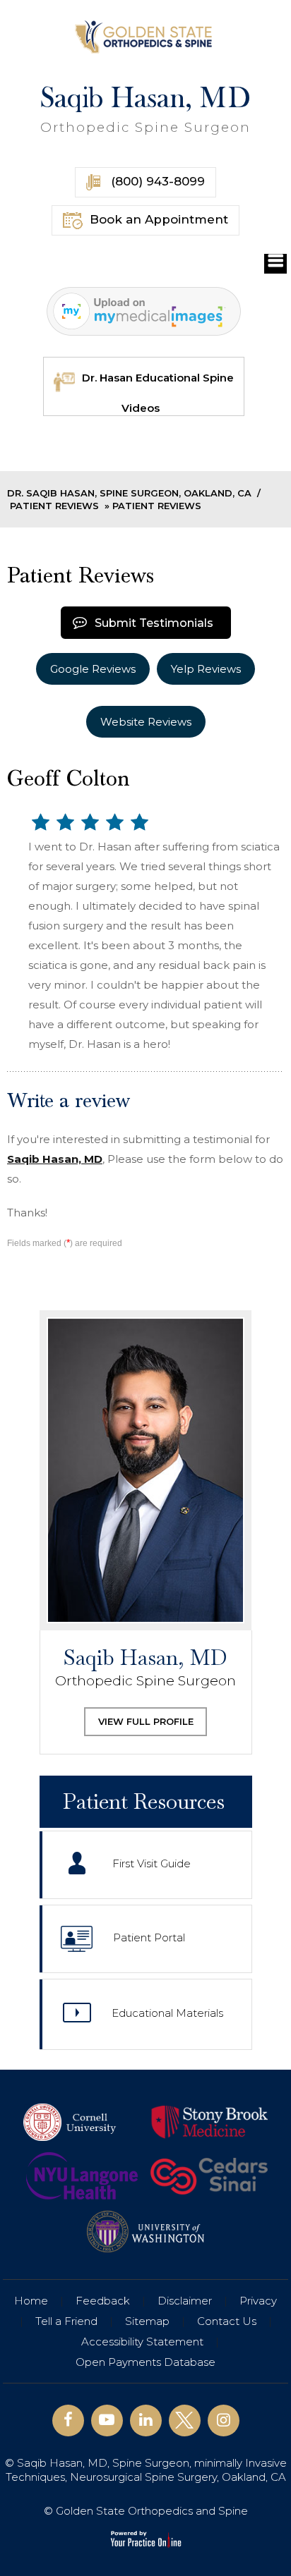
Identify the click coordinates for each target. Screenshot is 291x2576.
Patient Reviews (54, 506)
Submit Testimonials (154, 623)
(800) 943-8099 (156, 181)
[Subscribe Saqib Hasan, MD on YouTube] (107, 2421)
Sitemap (147, 2321)
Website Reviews (146, 722)
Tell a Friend (66, 2321)
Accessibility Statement (142, 2342)
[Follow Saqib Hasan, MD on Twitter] (185, 2421)
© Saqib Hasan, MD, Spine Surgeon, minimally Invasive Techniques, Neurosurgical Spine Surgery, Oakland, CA (146, 2470)
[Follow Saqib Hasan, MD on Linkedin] (146, 2421)
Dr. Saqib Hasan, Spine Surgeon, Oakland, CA (129, 493)
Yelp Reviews (206, 669)
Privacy (258, 2301)
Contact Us (227, 2321)
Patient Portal (149, 1938)
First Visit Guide (152, 1864)
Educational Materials (167, 2014)
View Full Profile (146, 1721)
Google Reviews (93, 669)
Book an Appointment (159, 219)
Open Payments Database (145, 2362)
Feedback (103, 2301)
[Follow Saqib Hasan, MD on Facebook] (68, 2421)
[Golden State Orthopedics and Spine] (145, 36)
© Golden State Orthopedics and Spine (146, 2511)
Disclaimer (185, 2301)
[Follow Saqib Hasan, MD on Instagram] (224, 2421)
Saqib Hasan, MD (145, 109)
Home (31, 2301)
